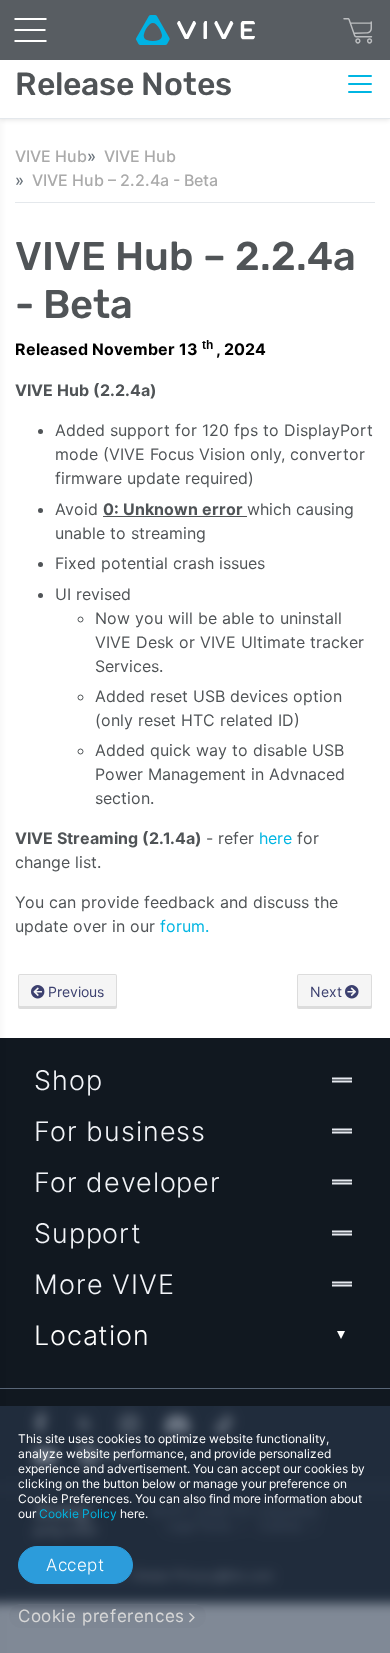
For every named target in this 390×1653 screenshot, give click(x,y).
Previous (76, 991)
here (278, 838)
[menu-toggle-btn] (30, 30)
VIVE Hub (51, 156)
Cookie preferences (101, 1616)
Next (326, 991)
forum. (184, 926)
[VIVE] (195, 30)
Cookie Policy (78, 1513)
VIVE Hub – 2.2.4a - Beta (125, 180)
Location (92, 1335)
